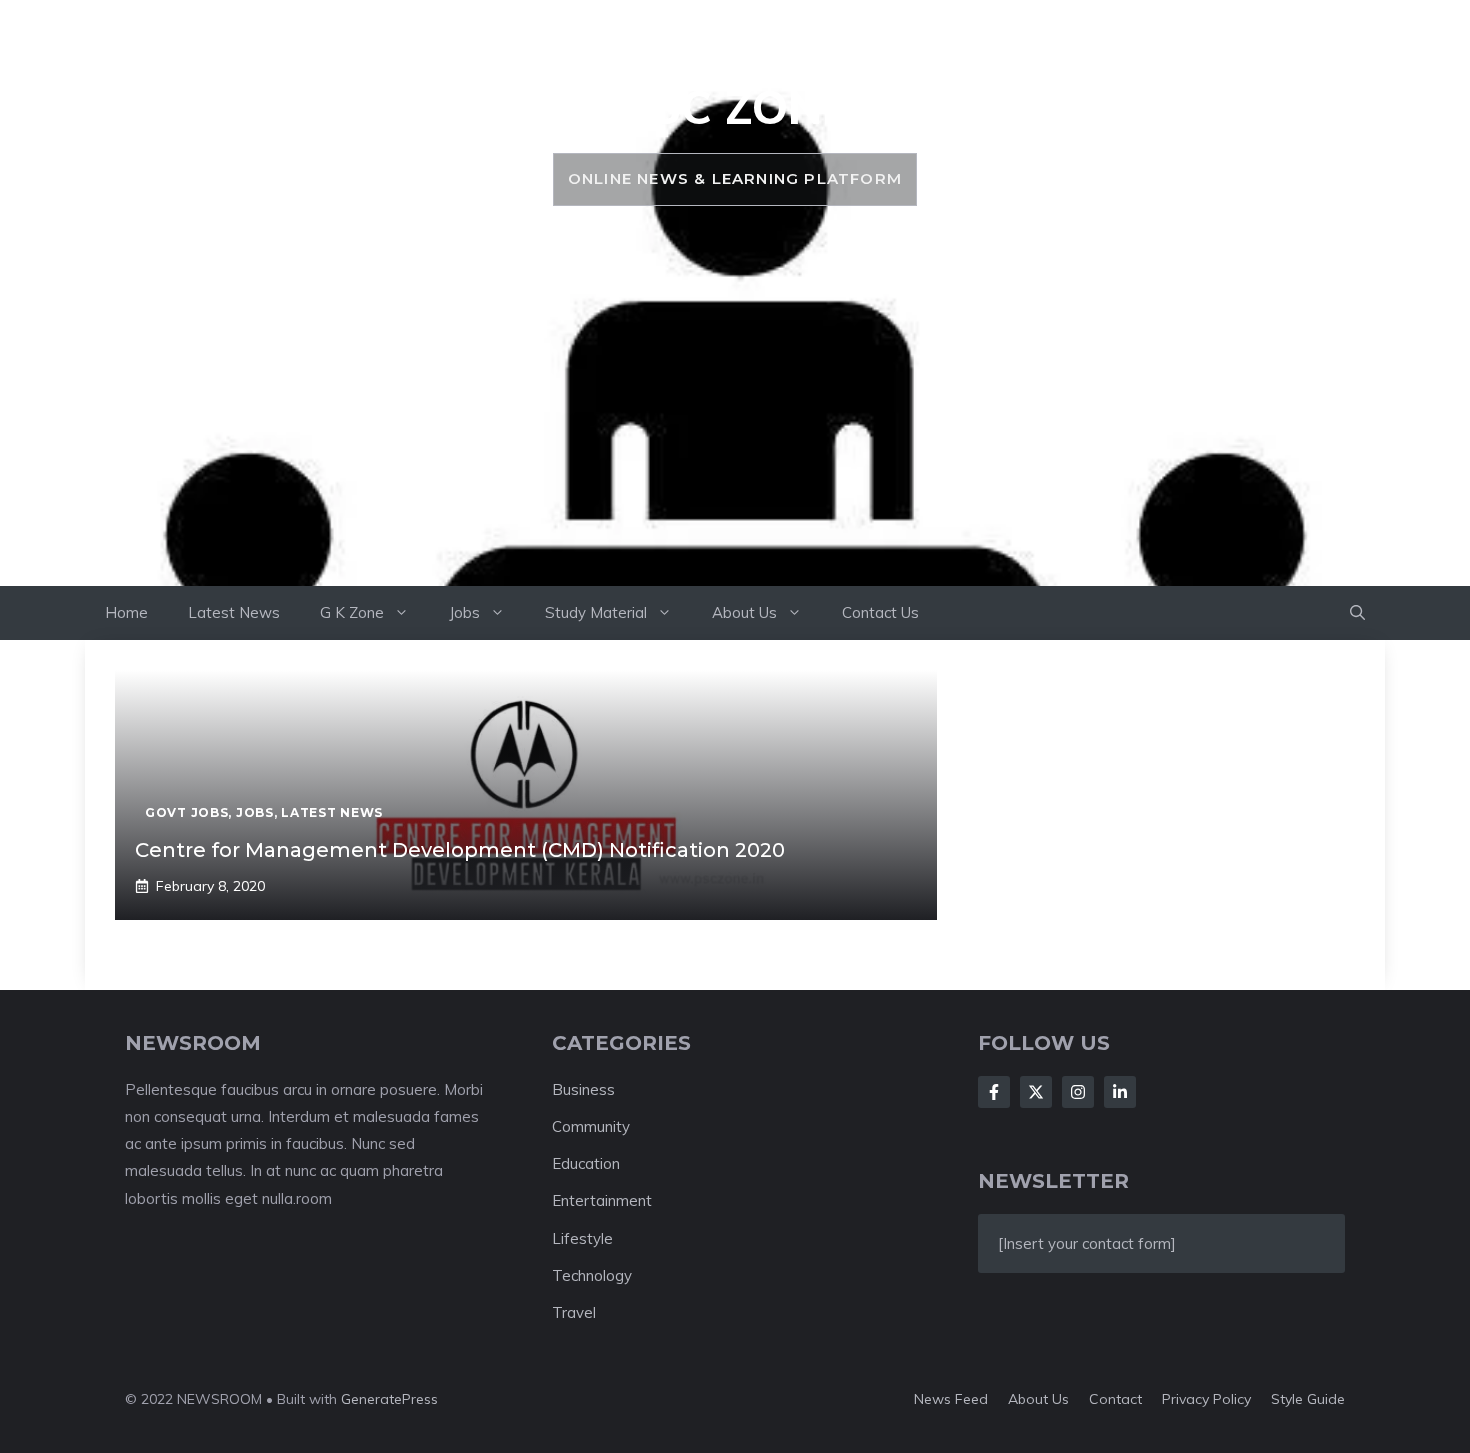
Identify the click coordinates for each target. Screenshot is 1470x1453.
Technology (592, 1275)
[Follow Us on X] (1036, 1092)
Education (586, 1163)
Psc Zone (734, 107)
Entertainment (602, 1200)
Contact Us (880, 612)
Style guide (1308, 1399)
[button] (1357, 613)
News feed (951, 1399)
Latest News (234, 612)
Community (591, 1126)
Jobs (464, 612)
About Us (744, 612)
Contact (1115, 1399)
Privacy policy (1206, 1399)
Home (126, 612)
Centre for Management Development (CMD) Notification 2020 (460, 850)
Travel (574, 1312)
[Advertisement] (735, 436)
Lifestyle (582, 1238)
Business (583, 1089)
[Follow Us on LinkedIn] (1120, 1092)
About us (1038, 1399)
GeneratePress (389, 1399)
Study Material (596, 612)
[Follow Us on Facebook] (994, 1092)
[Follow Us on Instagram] (1078, 1092)
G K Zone (352, 612)
